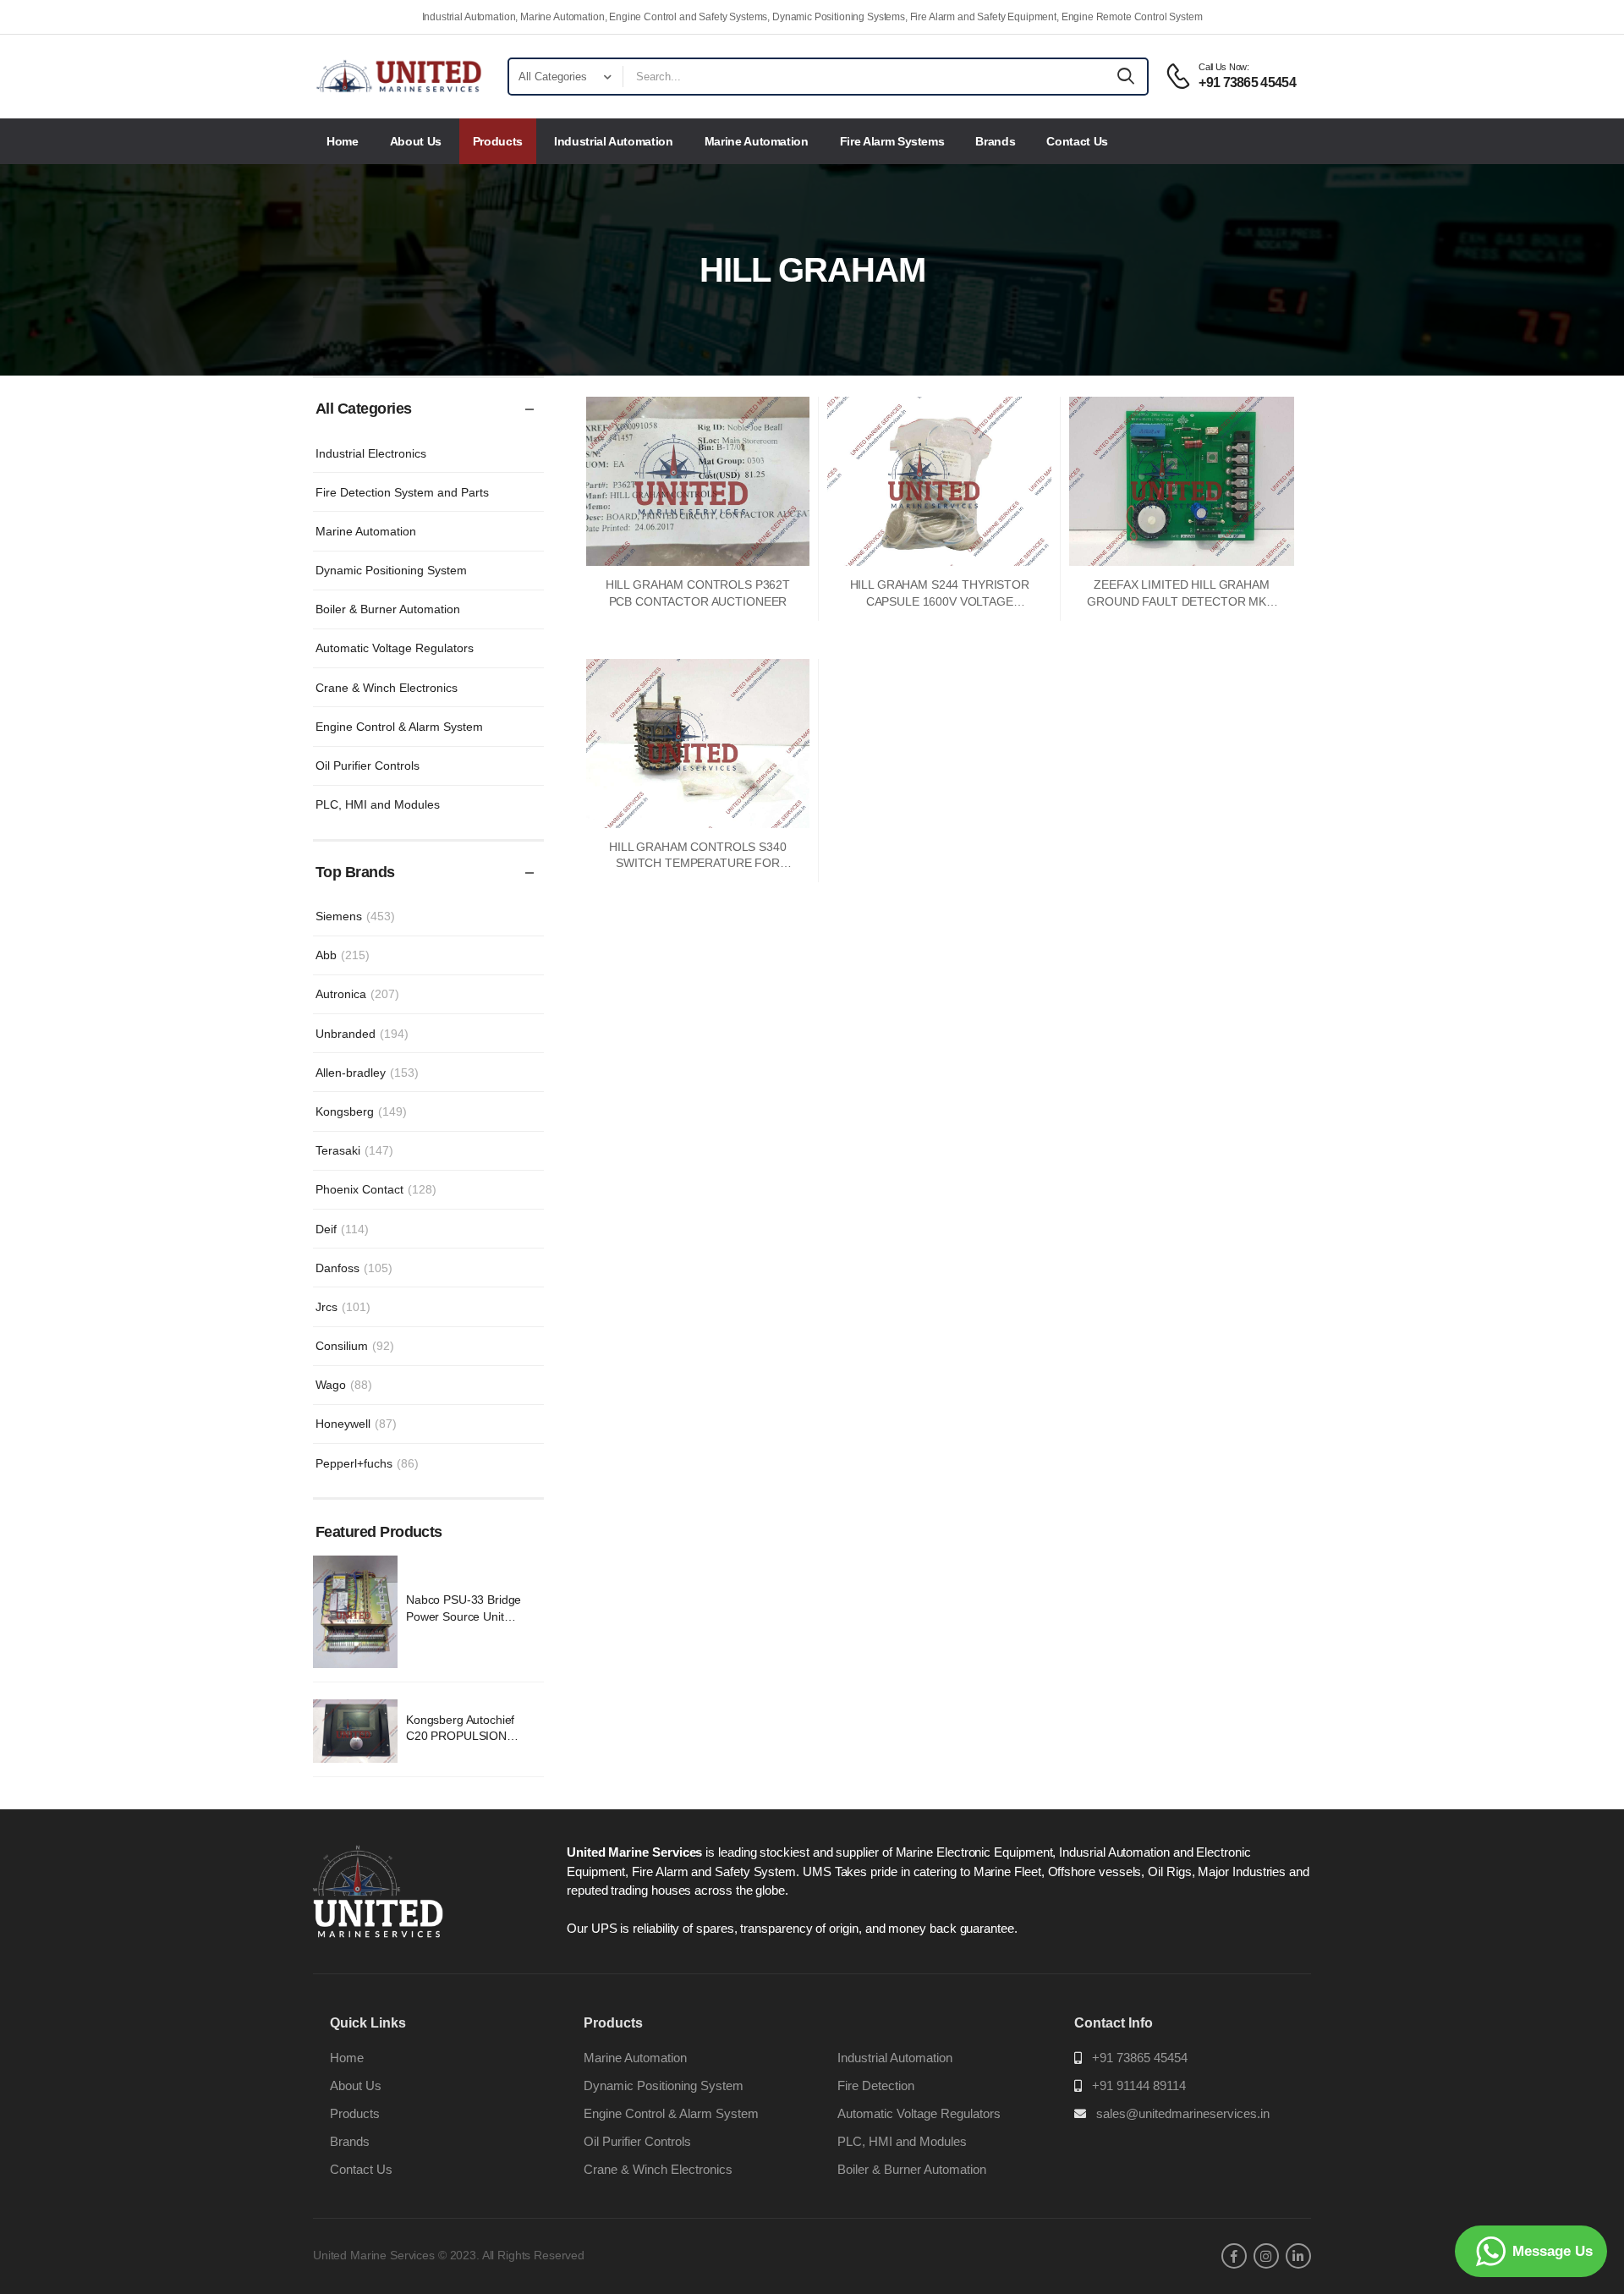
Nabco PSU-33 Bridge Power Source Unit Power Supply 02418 (464, 1616)
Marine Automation (757, 141)
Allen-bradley (367, 1073)
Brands (995, 141)
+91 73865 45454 (1140, 2058)
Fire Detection (876, 2085)
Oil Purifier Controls (368, 766)
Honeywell (356, 1424)
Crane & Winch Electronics (387, 688)
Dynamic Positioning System (391, 570)
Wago (344, 1385)
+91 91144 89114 (1139, 2085)
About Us (416, 141)
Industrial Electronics (371, 453)
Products (498, 141)
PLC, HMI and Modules (378, 804)
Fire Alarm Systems (892, 141)
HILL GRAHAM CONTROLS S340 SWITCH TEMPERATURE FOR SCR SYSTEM (698, 863)
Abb (343, 955)
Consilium (355, 1346)
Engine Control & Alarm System (399, 727)
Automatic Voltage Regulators (395, 648)
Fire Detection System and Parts (402, 492)
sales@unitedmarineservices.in (1183, 2113)
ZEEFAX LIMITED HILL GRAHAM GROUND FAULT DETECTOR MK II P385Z (1181, 601)
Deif (342, 1229)
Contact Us (1077, 141)
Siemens (355, 916)
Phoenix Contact (376, 1189)
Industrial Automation (614, 141)
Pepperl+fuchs (367, 1463)
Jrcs (343, 1307)
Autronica (357, 994)
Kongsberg (361, 1111)
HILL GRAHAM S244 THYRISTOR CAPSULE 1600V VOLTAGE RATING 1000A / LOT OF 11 (940, 601)
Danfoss (354, 1268)
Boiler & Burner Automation (388, 609)
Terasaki (354, 1150)
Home (343, 141)
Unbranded (362, 1034)
